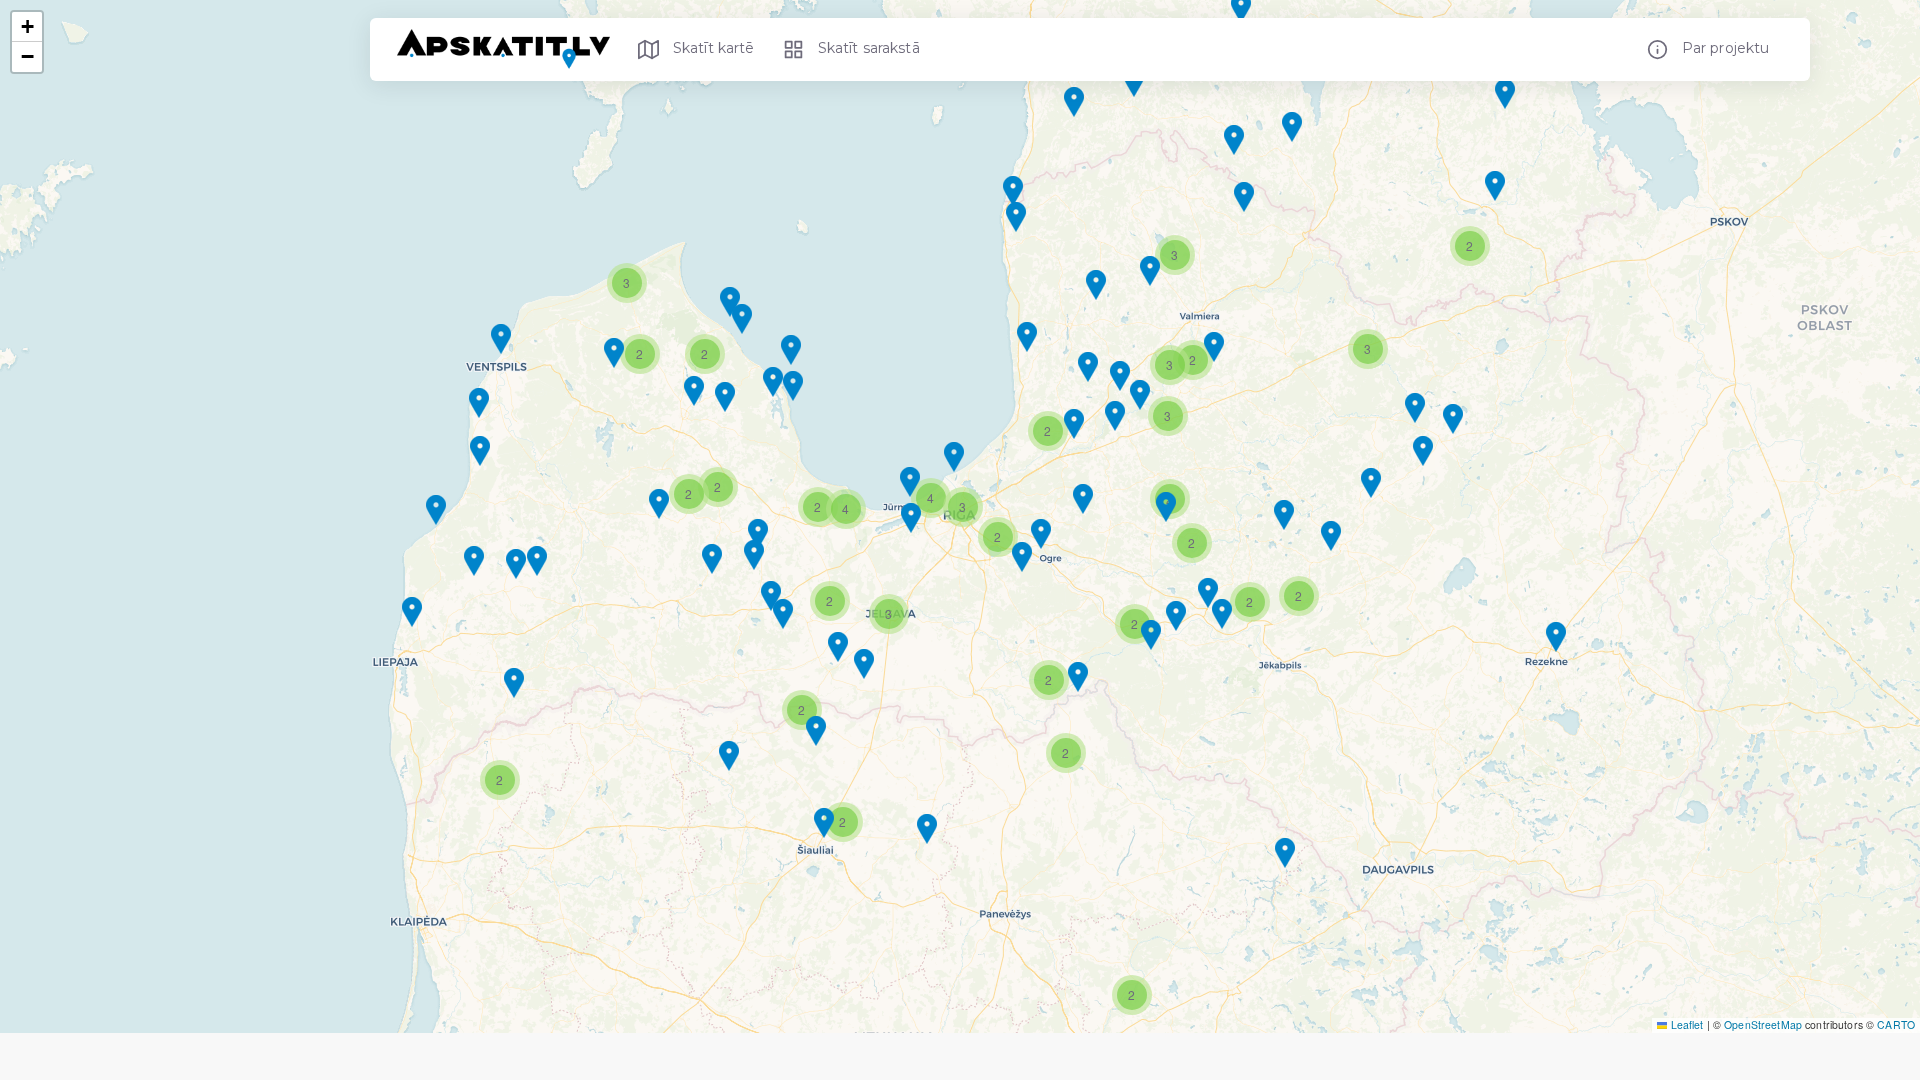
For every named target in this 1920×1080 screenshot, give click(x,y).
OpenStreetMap (1763, 1024)
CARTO (1896, 1024)
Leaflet (1685, 1024)
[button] (1285, 853)
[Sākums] (510, 49)
